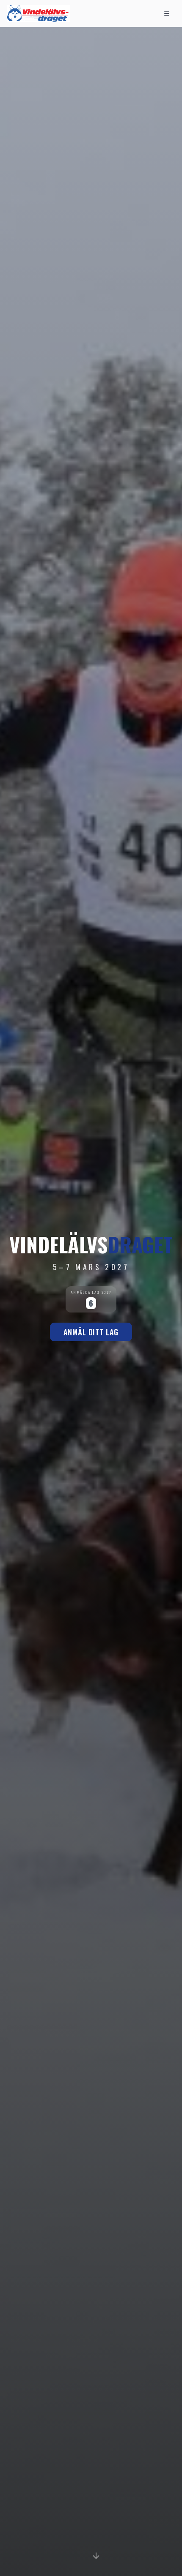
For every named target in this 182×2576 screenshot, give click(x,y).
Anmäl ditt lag (91, 1332)
